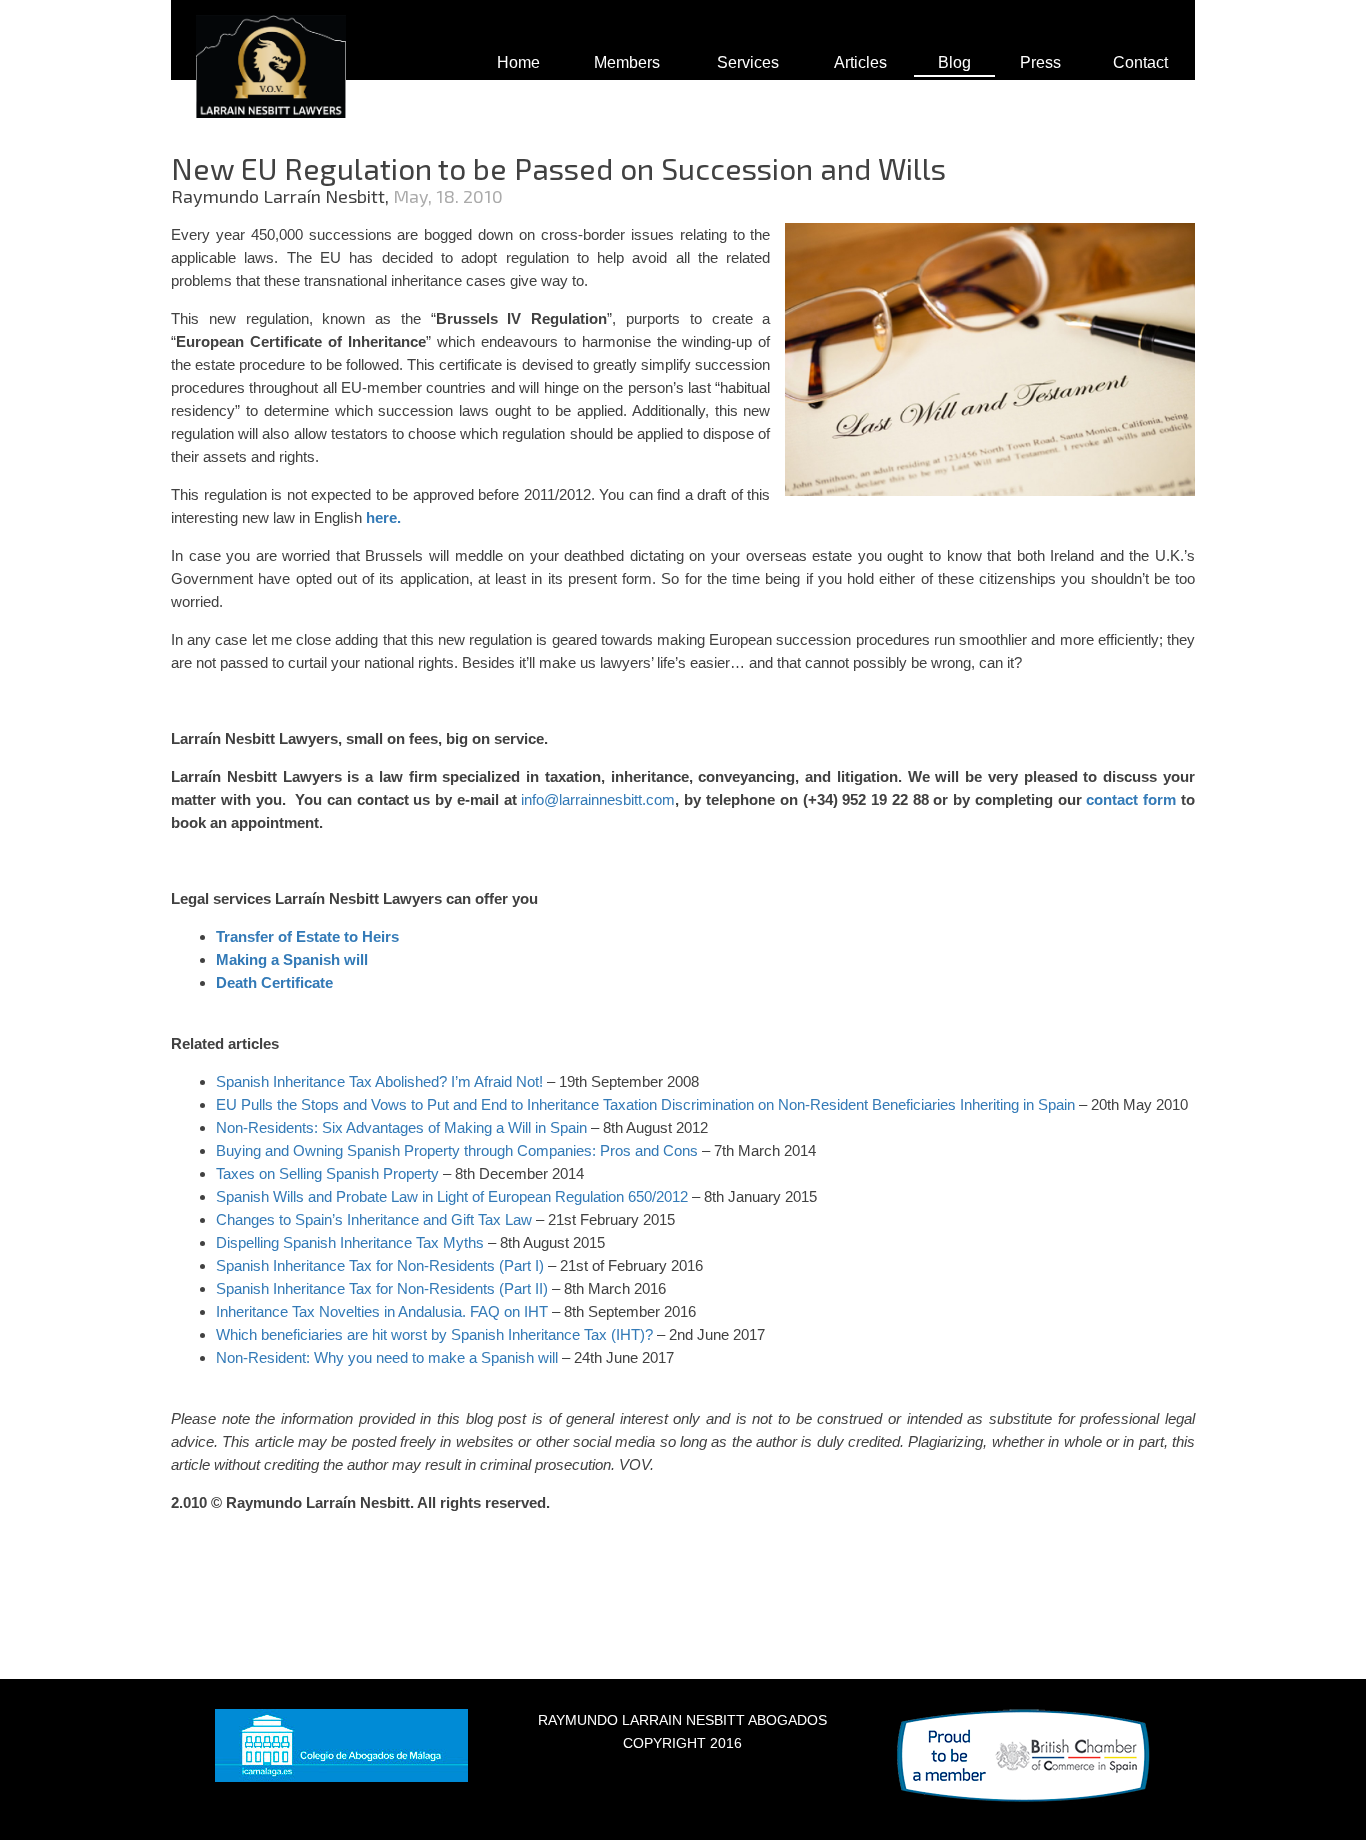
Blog (954, 62)
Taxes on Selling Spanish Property (327, 1173)
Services (748, 62)
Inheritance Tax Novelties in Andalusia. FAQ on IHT (382, 1311)
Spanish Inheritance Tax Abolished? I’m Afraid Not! (379, 1081)
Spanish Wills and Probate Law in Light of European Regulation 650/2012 (452, 1196)
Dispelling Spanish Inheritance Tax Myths (350, 1242)
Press (1040, 62)
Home (518, 62)
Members (627, 62)
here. (383, 517)
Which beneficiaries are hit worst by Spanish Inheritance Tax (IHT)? (434, 1334)
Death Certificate (274, 982)
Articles (860, 62)
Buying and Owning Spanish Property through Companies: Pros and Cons (457, 1150)
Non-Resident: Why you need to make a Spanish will (387, 1357)
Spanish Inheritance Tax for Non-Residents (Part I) (380, 1265)
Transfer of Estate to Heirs (307, 936)
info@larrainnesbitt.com (598, 799)
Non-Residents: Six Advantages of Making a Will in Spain (401, 1127)
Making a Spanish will (292, 959)
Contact (1140, 62)
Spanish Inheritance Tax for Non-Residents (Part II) (382, 1288)
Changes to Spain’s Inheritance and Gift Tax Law (374, 1219)
